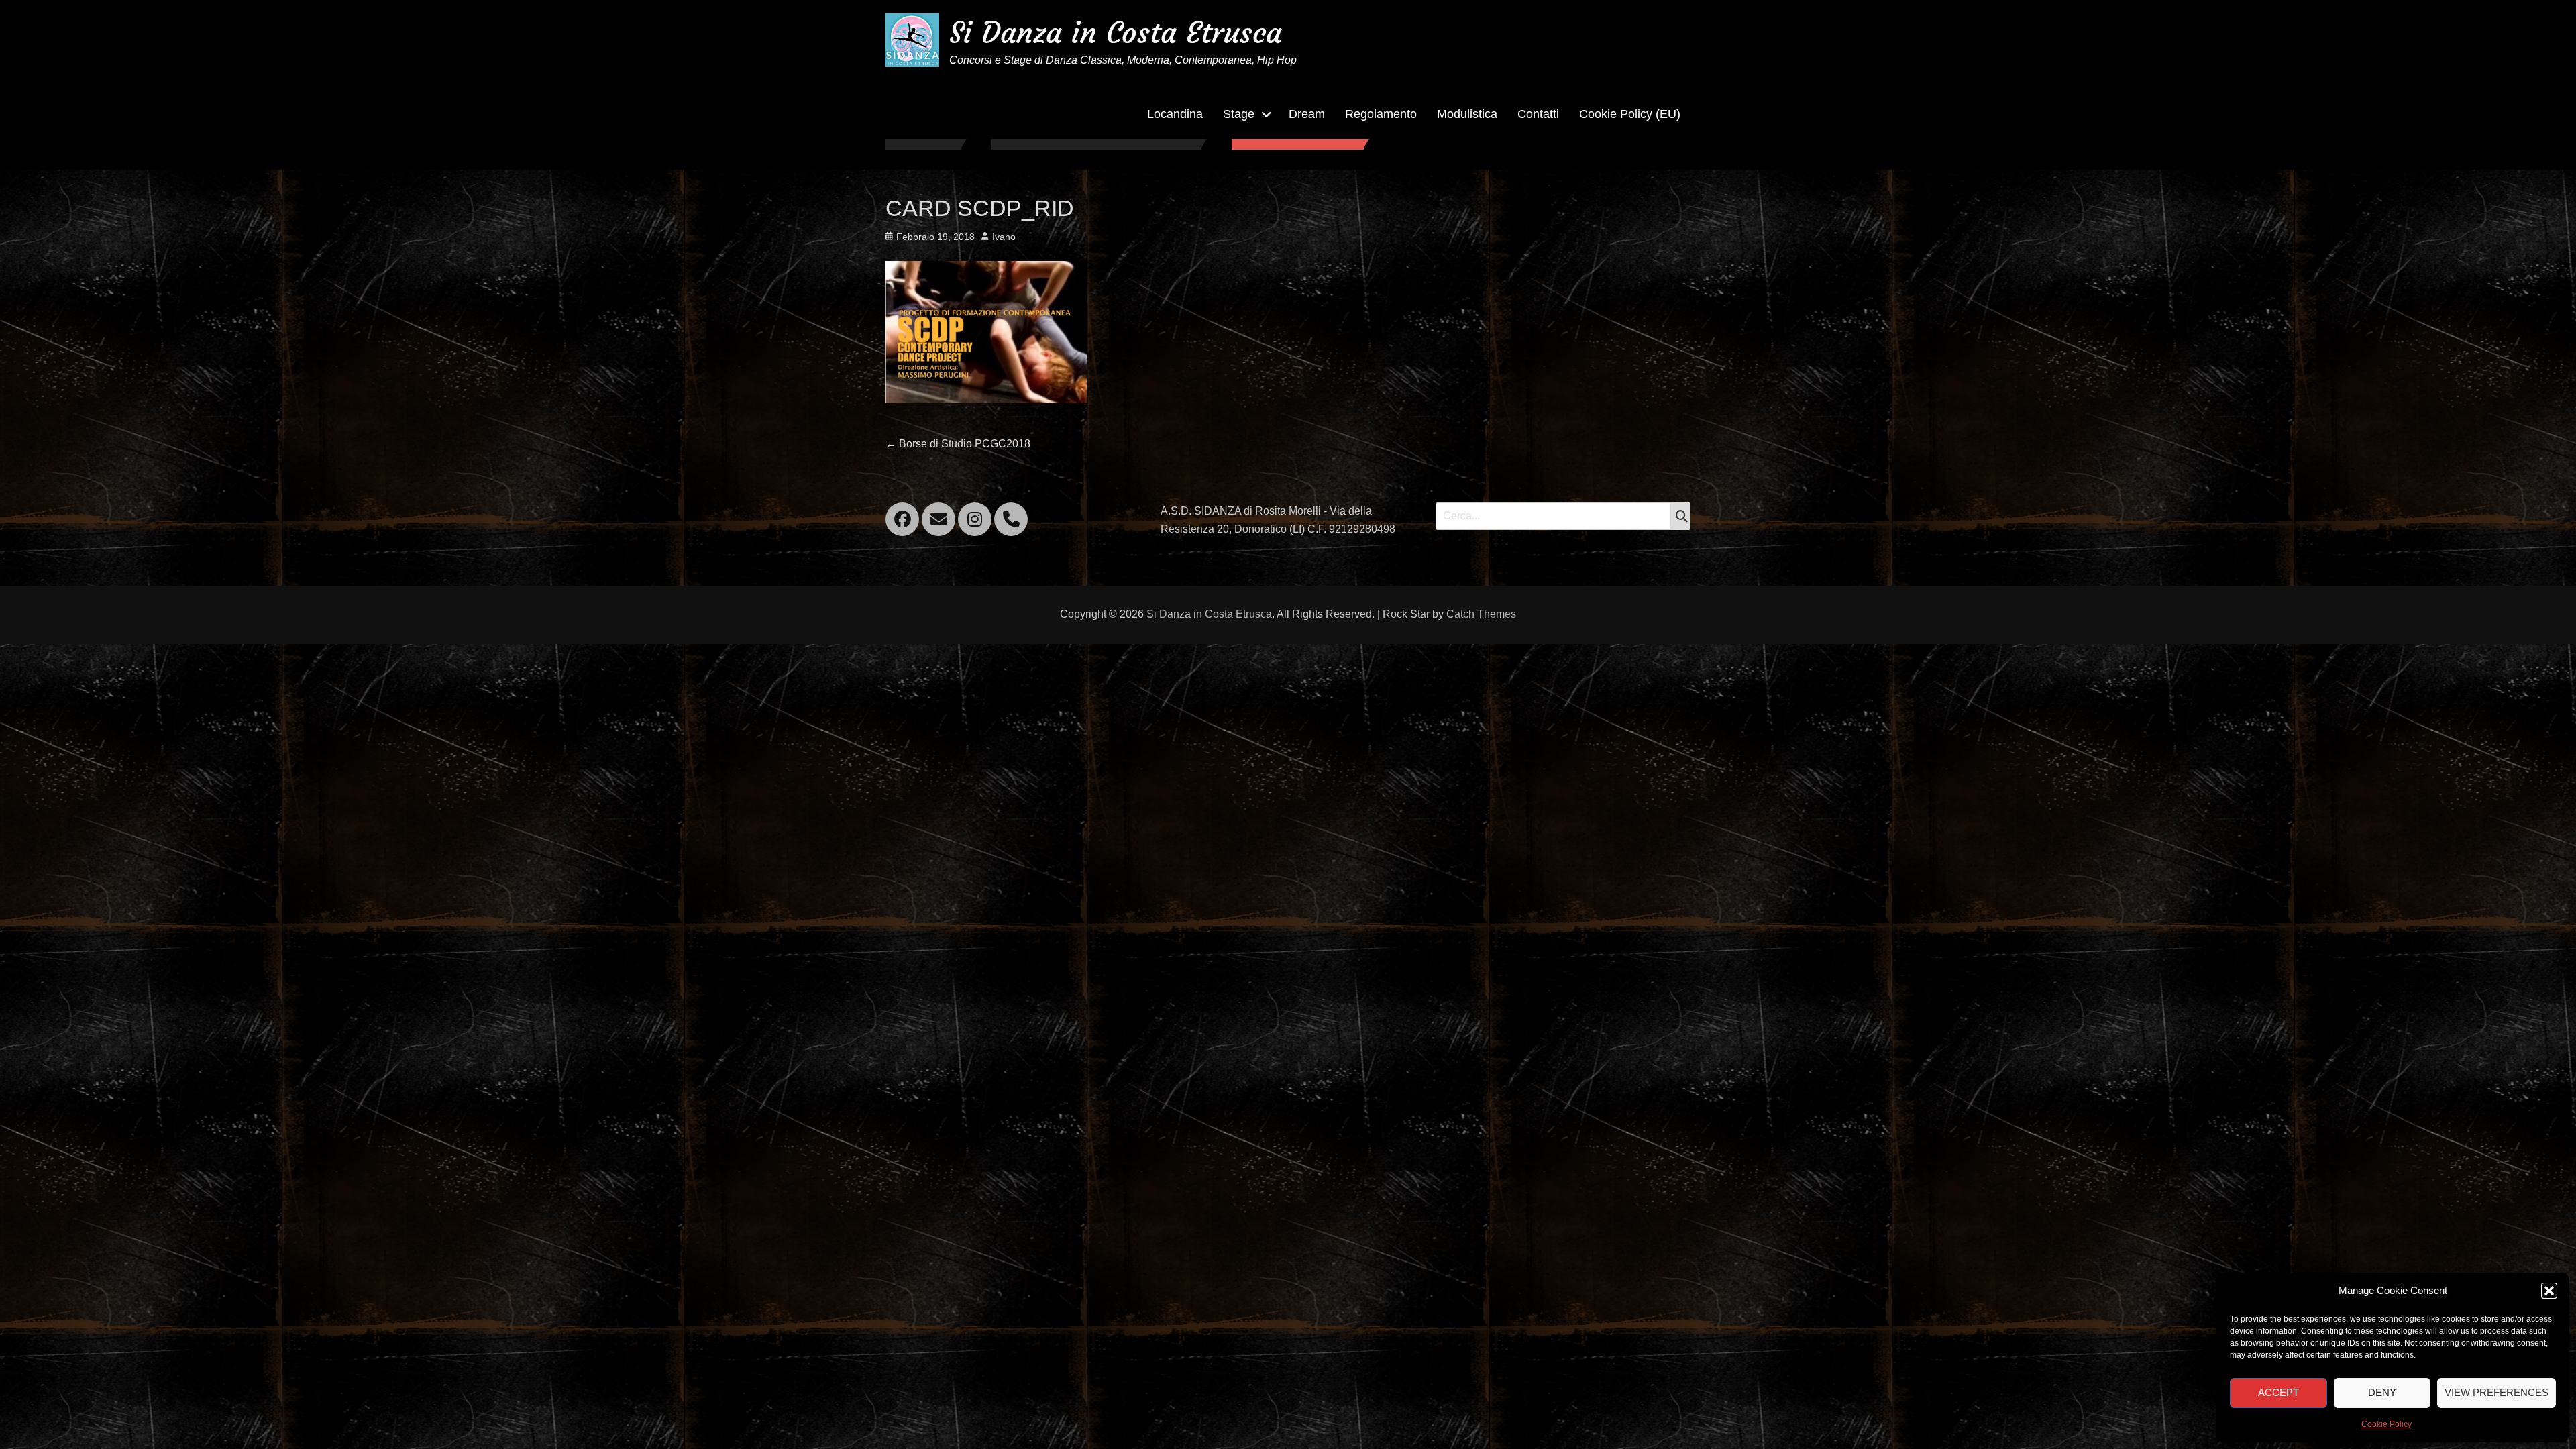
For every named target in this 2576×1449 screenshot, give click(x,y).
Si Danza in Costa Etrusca (1116, 33)
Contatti (1538, 114)
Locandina (1175, 114)
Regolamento (1381, 114)
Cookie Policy (2386, 1424)
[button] (2549, 1291)
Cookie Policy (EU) (1630, 114)
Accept (2278, 1392)
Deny (2382, 1392)
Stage (1239, 114)
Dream (1307, 114)
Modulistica (1467, 114)
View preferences (2497, 1392)
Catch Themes (1481, 614)
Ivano (1004, 237)
